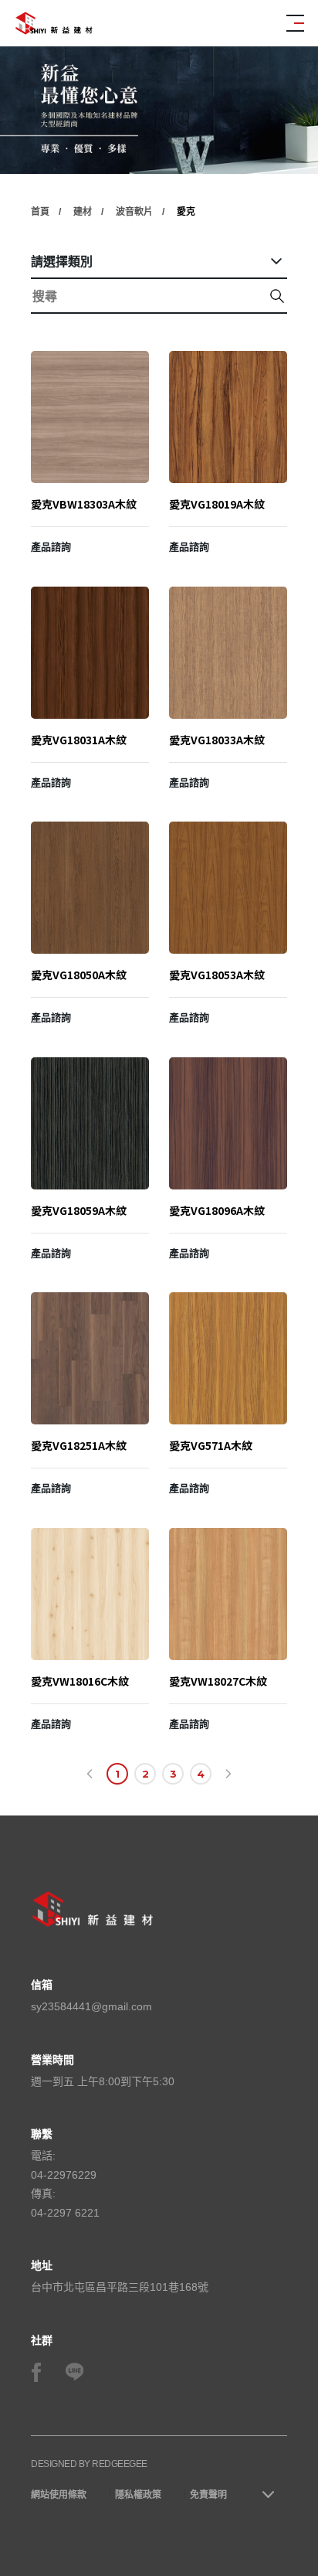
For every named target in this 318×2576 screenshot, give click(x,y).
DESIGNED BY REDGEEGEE (89, 2464)
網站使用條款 (59, 2495)
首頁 (40, 212)
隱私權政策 (138, 2495)
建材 (83, 212)
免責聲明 (208, 2495)
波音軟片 (134, 212)
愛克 (186, 212)
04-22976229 (64, 2175)
